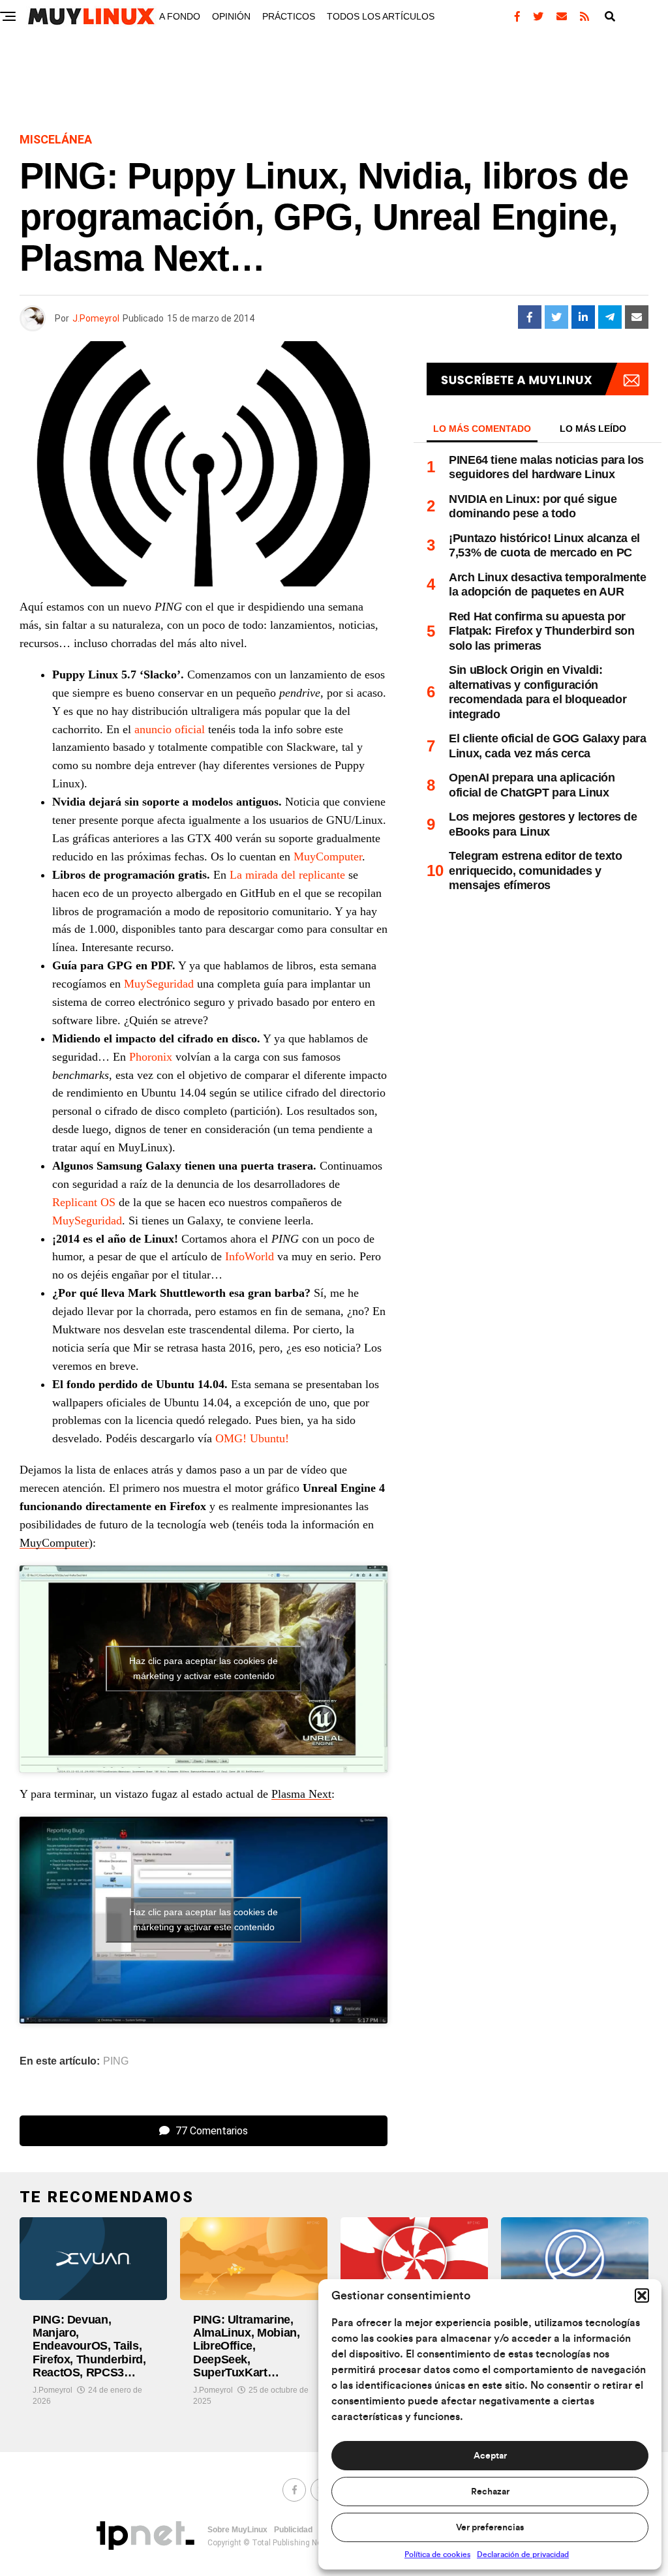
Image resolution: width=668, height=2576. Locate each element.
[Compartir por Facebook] (530, 317)
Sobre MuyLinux (237, 2530)
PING (116, 2061)
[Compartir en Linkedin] (583, 317)
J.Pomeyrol (96, 318)
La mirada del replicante (287, 875)
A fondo (180, 16)
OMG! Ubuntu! (252, 1438)
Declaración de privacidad (523, 2554)
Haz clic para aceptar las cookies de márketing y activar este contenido (204, 1668)
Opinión (231, 16)
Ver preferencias (490, 2528)
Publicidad (293, 2530)
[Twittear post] (556, 317)
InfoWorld (250, 1256)
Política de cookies (437, 2554)
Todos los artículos (381, 16)
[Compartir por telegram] (610, 317)
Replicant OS (84, 1202)
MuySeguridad (159, 984)
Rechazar (490, 2492)
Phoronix (151, 1057)
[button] (642, 2296)
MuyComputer (328, 856)
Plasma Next (301, 1794)
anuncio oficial (170, 729)
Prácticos (289, 16)
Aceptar (490, 2456)
